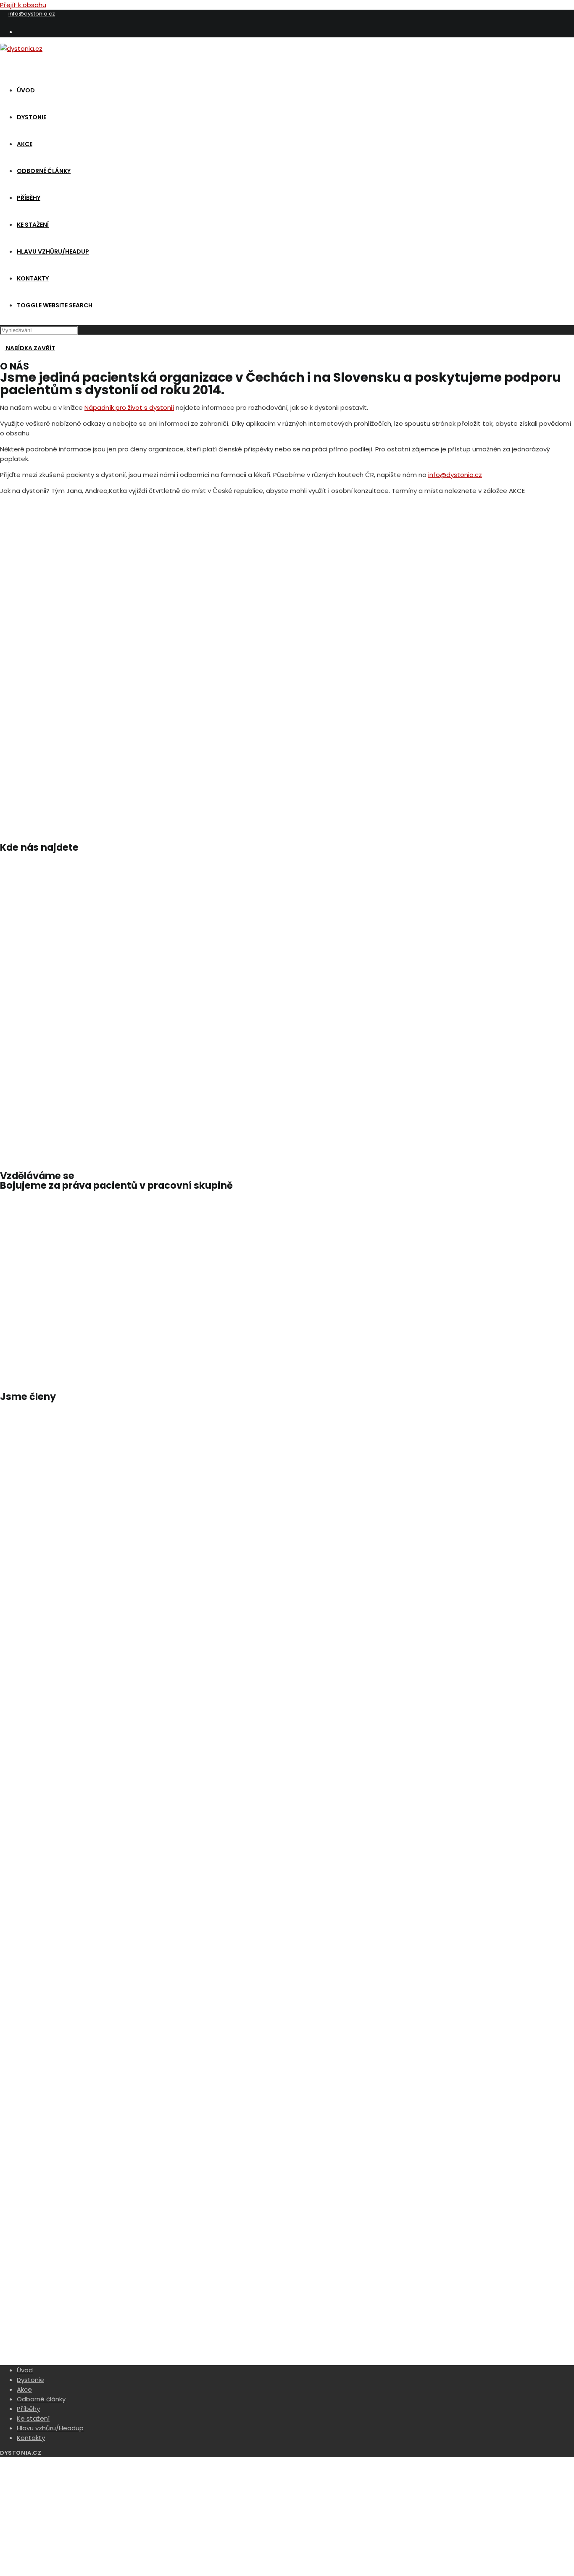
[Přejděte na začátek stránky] (3, 2462)
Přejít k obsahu (23, 5)
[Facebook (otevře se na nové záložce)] (20, 31)
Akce (24, 2389)
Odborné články (41, 2399)
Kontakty (31, 2438)
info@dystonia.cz (32, 14)
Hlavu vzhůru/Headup (50, 2428)
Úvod (25, 2370)
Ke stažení (33, 2418)
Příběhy (28, 2409)
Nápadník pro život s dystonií (129, 407)
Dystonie (30, 2380)
